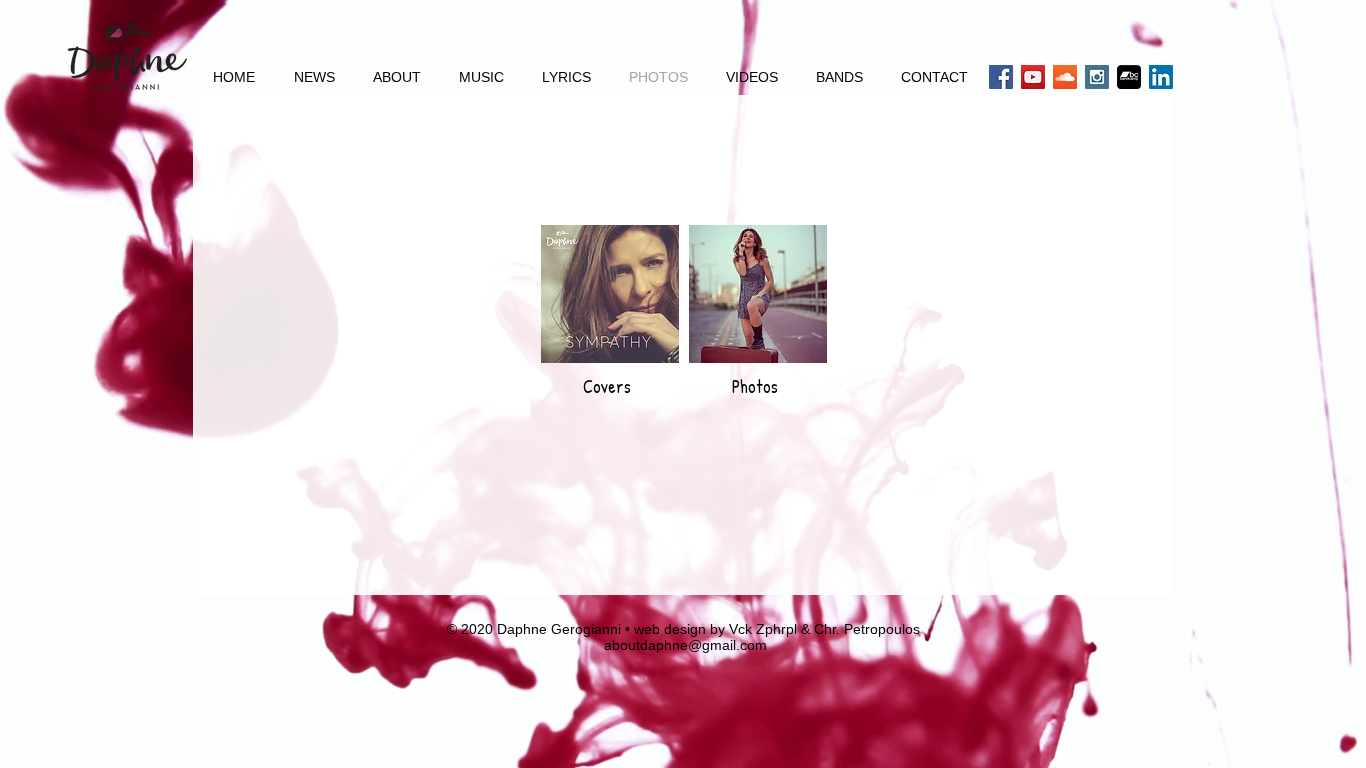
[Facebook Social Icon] (1001, 77)
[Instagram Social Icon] (1097, 77)
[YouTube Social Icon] (1033, 77)
